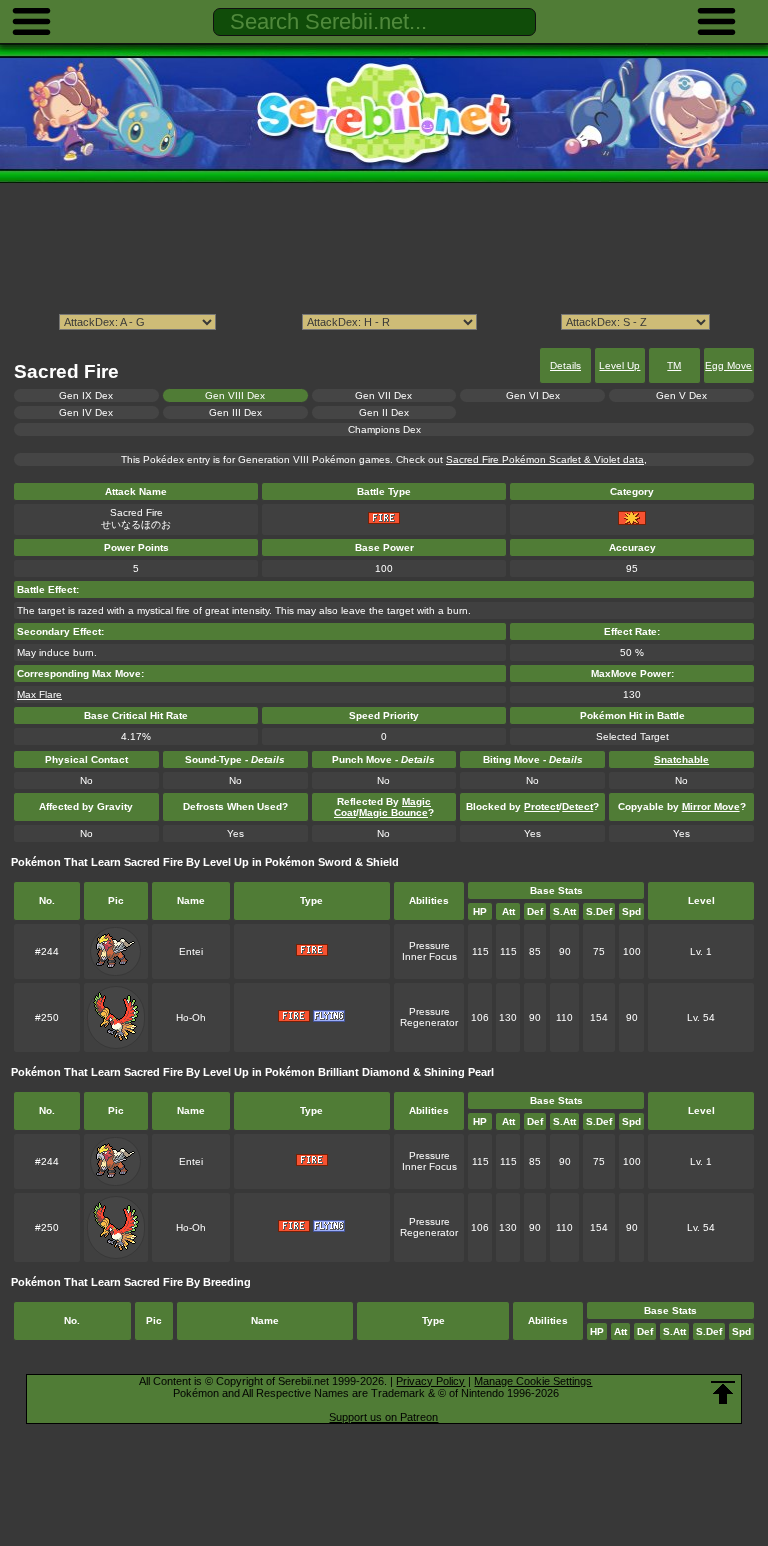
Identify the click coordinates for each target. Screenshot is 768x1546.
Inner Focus (429, 956)
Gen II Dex (384, 412)
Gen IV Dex (86, 412)
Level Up (619, 365)
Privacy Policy (430, 1381)
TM (674, 365)
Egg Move (728, 365)
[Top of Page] (723, 1393)
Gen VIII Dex (235, 395)
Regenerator (429, 1022)
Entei (191, 951)
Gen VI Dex (533, 395)
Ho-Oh (191, 1017)
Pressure (429, 945)
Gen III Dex (235, 412)
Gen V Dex (681, 395)
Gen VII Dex (383, 395)
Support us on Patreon (383, 1417)
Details (565, 365)
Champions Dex (384, 429)
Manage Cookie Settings (533, 1381)
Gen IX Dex (86, 395)
